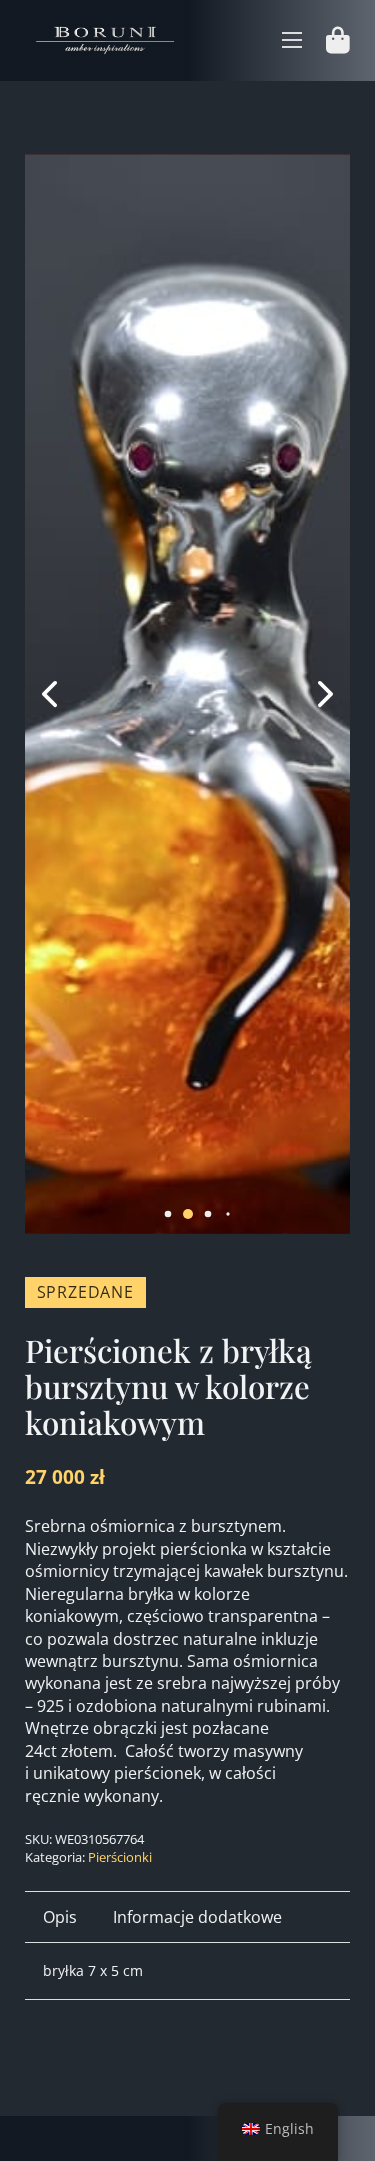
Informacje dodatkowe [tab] (197, 1917)
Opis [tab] (60, 1917)
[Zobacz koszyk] (338, 40)
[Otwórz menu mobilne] (292, 40)
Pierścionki (120, 1857)
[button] (167, 1214)
